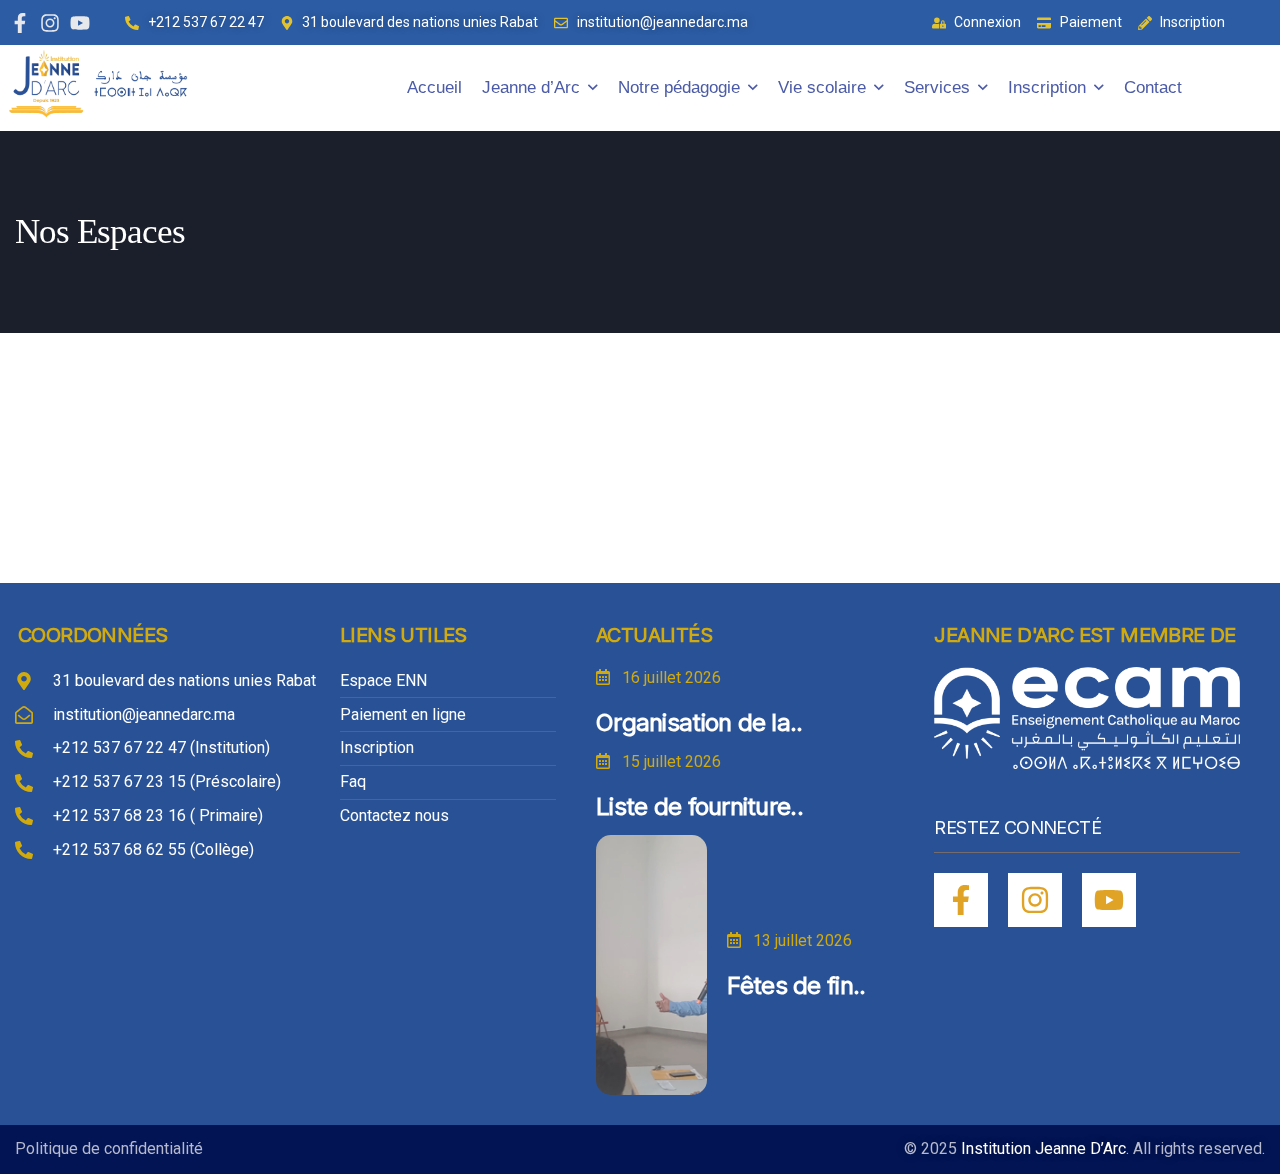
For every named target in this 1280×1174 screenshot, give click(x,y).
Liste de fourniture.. (699, 807)
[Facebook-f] (20, 23)
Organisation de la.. (699, 723)
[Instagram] (50, 23)
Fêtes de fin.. (796, 986)
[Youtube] (80, 23)
